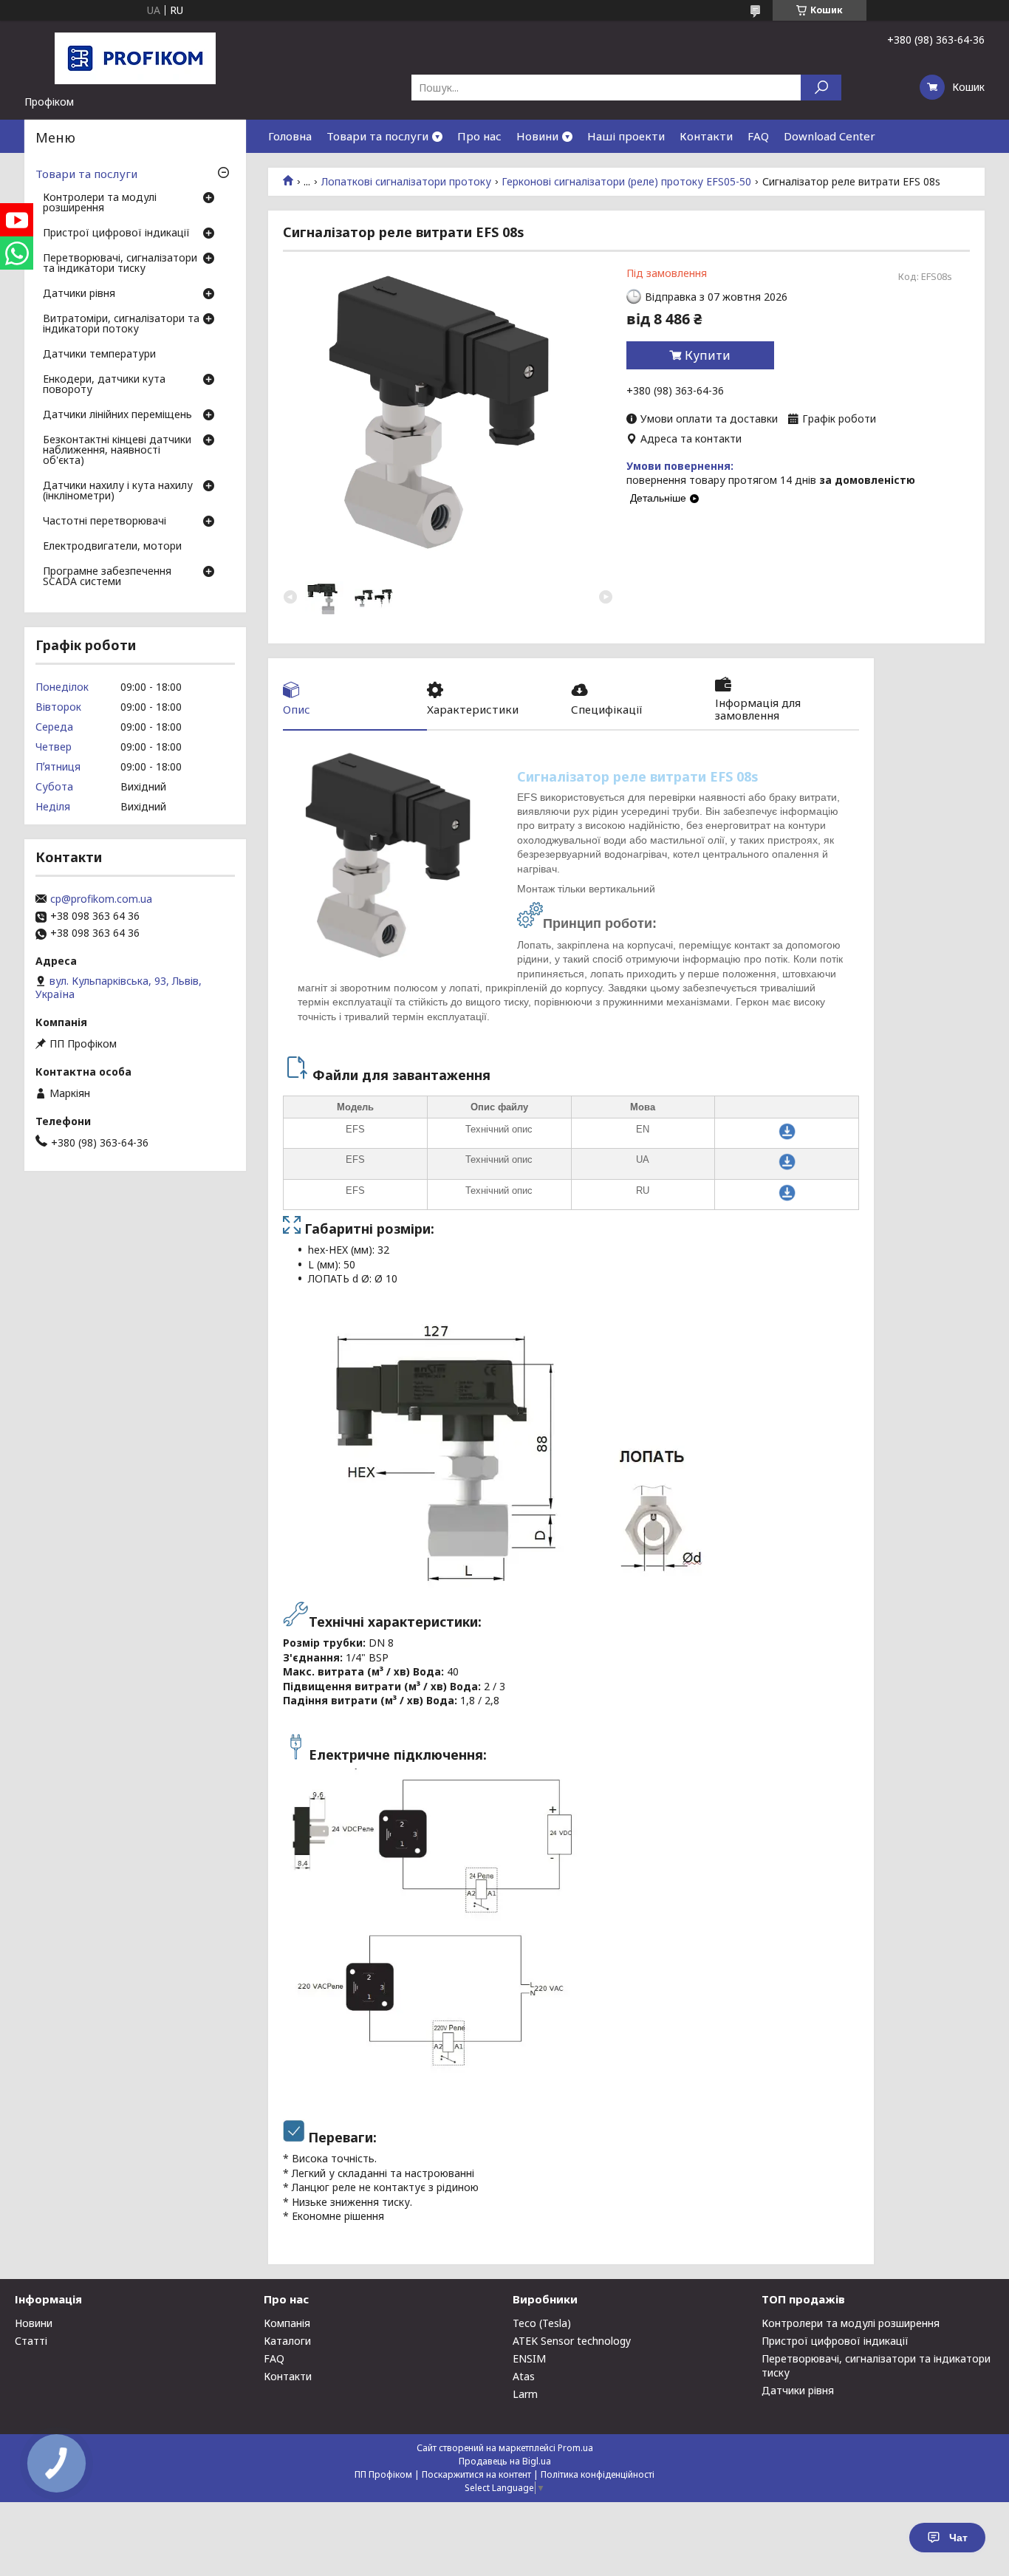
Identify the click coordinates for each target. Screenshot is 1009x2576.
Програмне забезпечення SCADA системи (107, 577)
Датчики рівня (79, 294)
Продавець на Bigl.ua (505, 2461)
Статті (31, 2341)
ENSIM (529, 2358)
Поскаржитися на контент (476, 2474)
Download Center (830, 136)
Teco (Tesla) (542, 2323)
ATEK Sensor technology (572, 2341)
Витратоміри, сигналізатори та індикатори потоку (121, 324)
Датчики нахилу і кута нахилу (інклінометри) (118, 491)
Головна (290, 136)
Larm (525, 2394)
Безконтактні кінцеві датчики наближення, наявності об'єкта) (117, 451)
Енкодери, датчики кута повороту (104, 385)
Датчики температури (99, 355)
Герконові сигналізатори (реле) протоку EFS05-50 (626, 182)
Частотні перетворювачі (105, 522)
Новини (537, 136)
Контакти (706, 136)
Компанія (287, 2323)
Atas (524, 2376)
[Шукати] (821, 88)
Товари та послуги (377, 136)
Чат (958, 2538)
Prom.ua (575, 2448)
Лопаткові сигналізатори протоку (406, 182)
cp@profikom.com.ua (101, 899)
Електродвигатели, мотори (112, 547)
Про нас (479, 136)
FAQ (758, 136)
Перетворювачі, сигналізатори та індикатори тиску (120, 264)
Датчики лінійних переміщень (117, 415)
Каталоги (287, 2341)
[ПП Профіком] (135, 58)
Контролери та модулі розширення (100, 203)
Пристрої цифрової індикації (116, 233)
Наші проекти (626, 136)
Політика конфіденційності (598, 2474)
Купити (708, 355)
